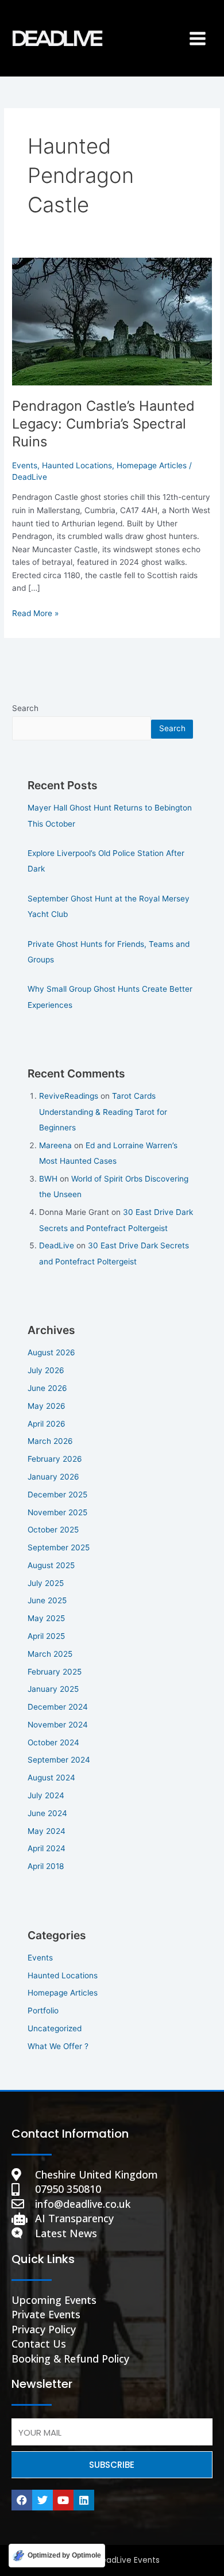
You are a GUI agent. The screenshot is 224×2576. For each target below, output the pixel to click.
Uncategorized (55, 2028)
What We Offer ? (58, 2046)
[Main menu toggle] (198, 38)
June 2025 (47, 1600)
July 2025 (46, 1583)
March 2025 (50, 1654)
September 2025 (59, 1547)
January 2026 (53, 1477)
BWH (48, 1179)
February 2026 (55, 1459)
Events (25, 465)
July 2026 (46, 1370)
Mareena (55, 1145)
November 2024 (58, 1725)
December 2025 (57, 1495)
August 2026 (51, 1352)
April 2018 (46, 1866)
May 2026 (47, 1406)
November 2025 (57, 1512)
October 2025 (53, 1530)
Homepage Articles (152, 465)
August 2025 (51, 1565)
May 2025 (46, 1618)
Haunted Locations (77, 465)
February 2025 (55, 1672)
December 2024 (58, 1707)
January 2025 (53, 1689)
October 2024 (53, 1742)
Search (25, 708)
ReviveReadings (69, 1096)
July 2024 (46, 1795)
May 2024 (47, 1831)
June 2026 (47, 1388)
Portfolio (43, 2011)
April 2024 (47, 1848)
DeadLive (57, 1245)
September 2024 (59, 1760)
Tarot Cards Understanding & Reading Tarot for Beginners (103, 1112)
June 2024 (47, 1813)
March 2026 (50, 1441)
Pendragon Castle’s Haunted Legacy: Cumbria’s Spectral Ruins (103, 424)
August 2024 (51, 1778)
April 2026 (47, 1424)
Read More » (35, 612)
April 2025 (46, 1636)
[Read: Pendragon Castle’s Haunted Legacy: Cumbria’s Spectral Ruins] (112, 321)
